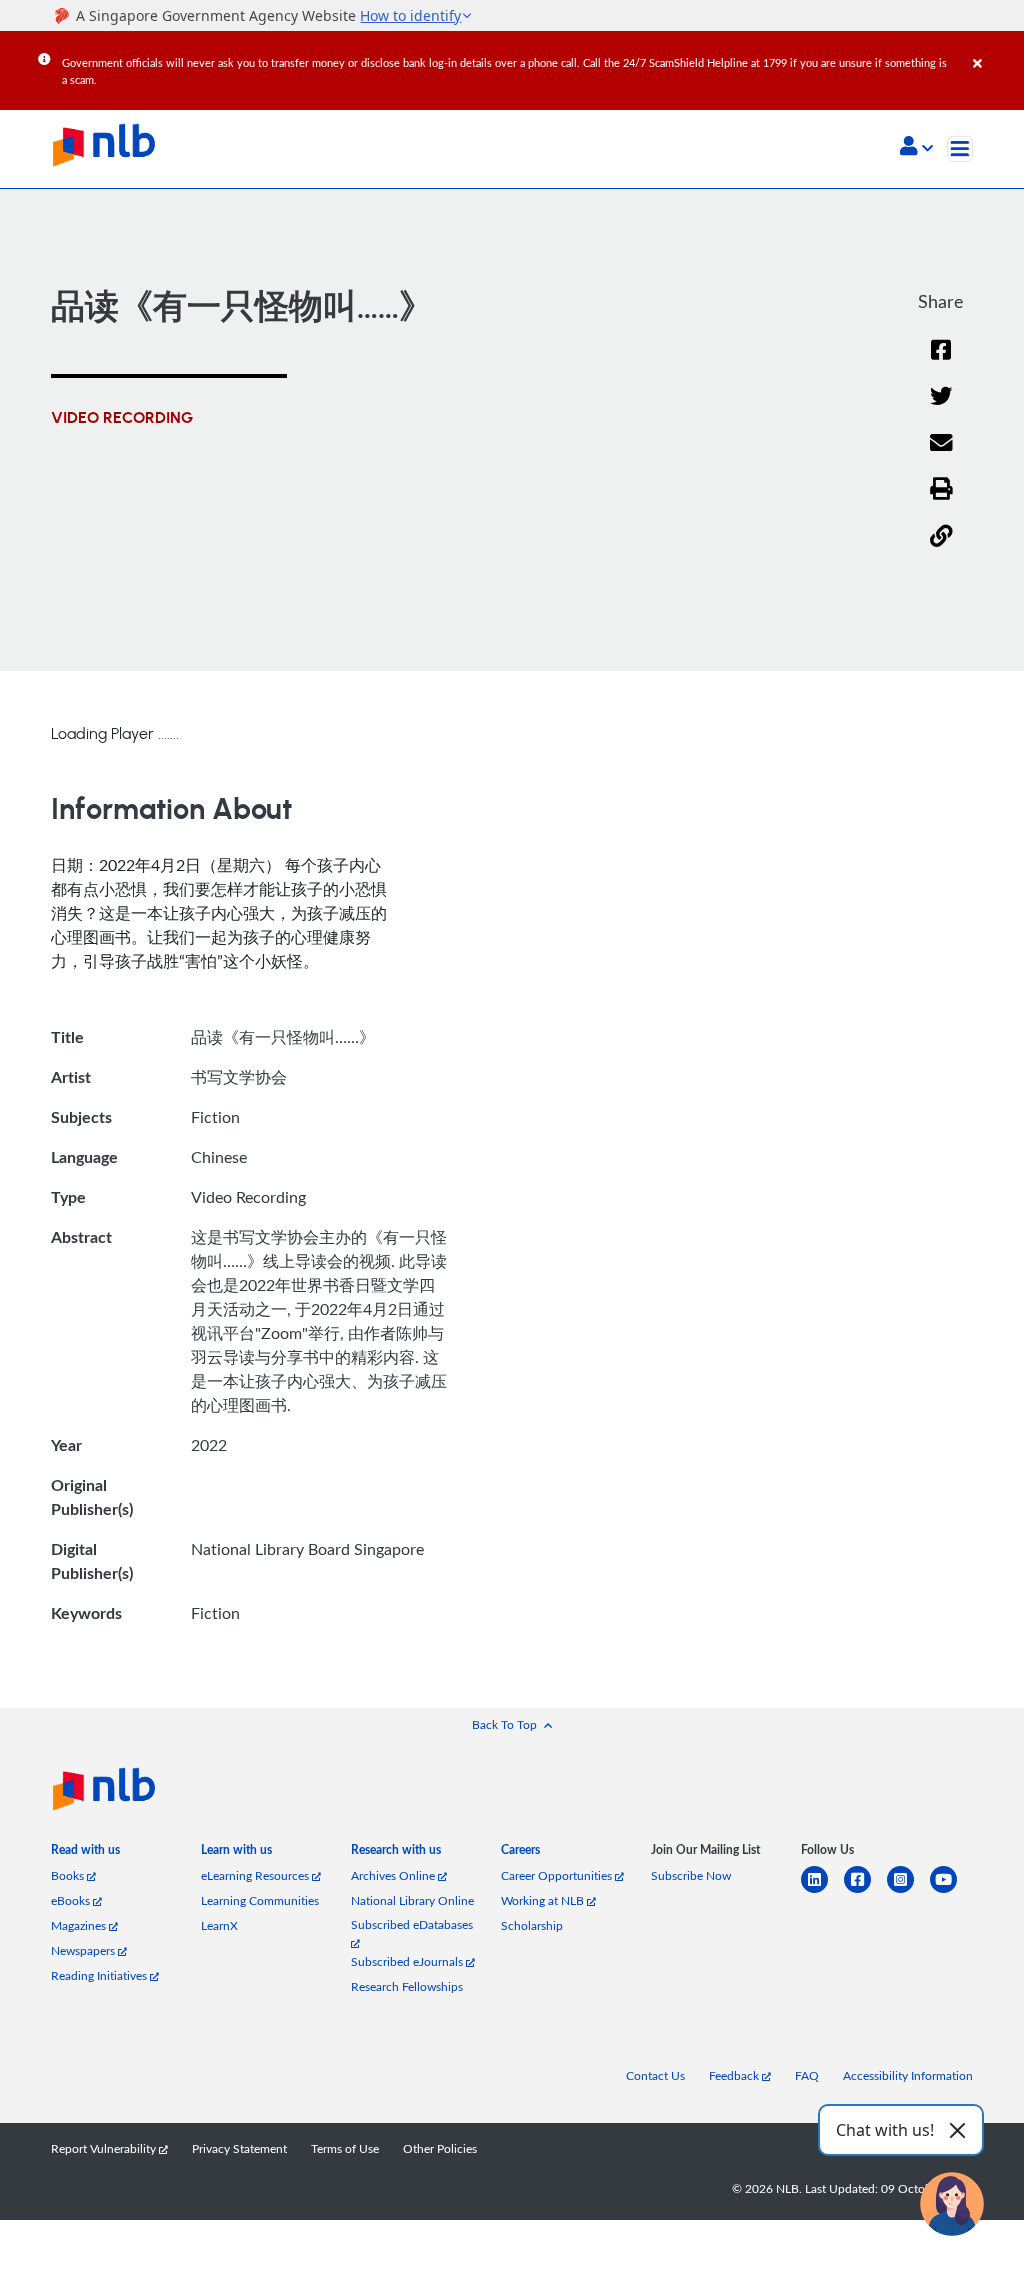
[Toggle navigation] (960, 149)
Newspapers (84, 1950)
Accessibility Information (908, 2075)
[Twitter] (941, 408)
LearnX (219, 1925)
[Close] (995, 49)
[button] (916, 148)
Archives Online (394, 1875)
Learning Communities (260, 1900)
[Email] (941, 455)
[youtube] (951, 1891)
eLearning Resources (256, 1875)
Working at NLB (544, 1900)
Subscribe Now (691, 1875)
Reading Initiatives (100, 1975)
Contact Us (655, 2075)
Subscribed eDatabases (412, 1924)
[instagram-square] (908, 1891)
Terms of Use (345, 2148)
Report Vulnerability (105, 2148)
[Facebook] (941, 362)
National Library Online (412, 1900)
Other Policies (440, 2148)
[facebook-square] (865, 1891)
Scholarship (532, 1925)
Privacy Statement (239, 2148)
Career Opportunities (558, 1875)
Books (69, 1875)
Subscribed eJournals (408, 1961)
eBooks (72, 1900)
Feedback (735, 2075)
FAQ (807, 2075)
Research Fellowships (407, 1986)
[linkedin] (822, 1891)
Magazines (80, 1925)
